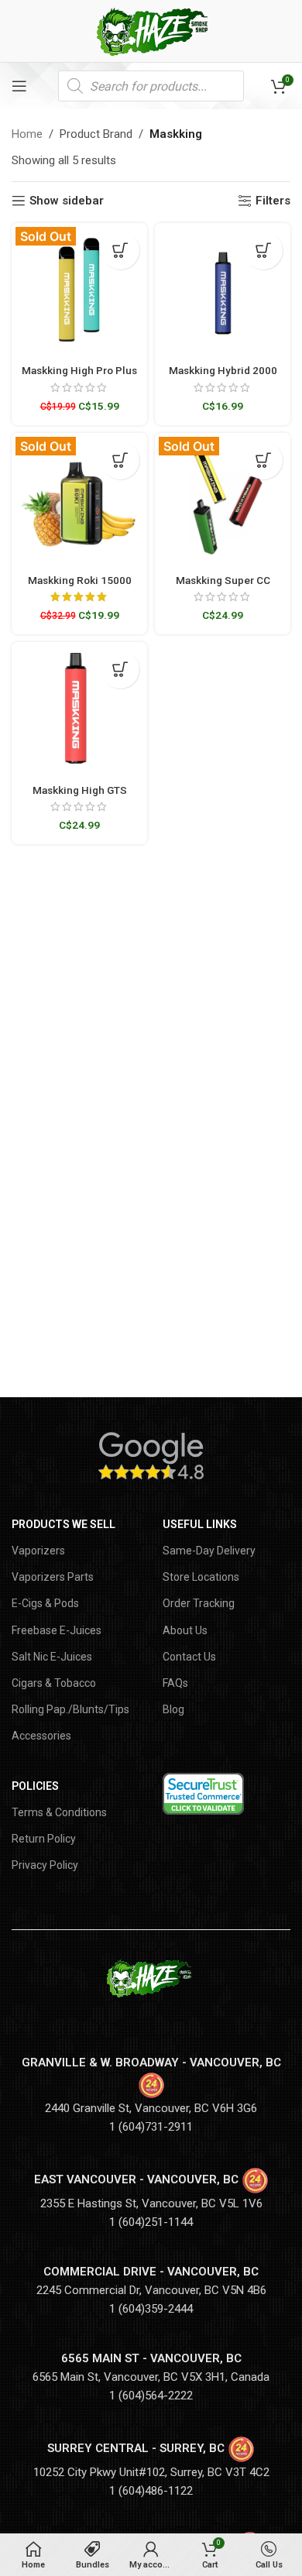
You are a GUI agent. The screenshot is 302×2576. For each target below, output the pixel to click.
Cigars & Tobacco (54, 1683)
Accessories (41, 1736)
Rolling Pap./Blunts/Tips (70, 1709)
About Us (185, 1630)
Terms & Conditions (59, 1812)
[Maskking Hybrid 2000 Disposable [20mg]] (223, 291)
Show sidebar (67, 201)
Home (27, 134)
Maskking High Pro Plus (79, 370)
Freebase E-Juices (57, 1630)
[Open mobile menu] (19, 86)
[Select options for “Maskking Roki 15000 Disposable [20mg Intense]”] (120, 460)
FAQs (175, 1683)
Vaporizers (38, 1551)
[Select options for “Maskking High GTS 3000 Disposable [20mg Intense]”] (120, 669)
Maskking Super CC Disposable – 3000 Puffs (223, 586)
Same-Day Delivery (209, 1551)
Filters (273, 201)
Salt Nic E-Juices (52, 1657)
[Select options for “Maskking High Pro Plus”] (120, 250)
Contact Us (189, 1657)
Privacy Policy (45, 1865)
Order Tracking (199, 1603)
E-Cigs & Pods (45, 1603)
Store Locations (201, 1577)
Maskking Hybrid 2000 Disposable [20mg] (223, 376)
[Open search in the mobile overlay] (151, 86)
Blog (173, 1709)
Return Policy (44, 1839)
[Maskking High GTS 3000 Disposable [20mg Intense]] (79, 710)
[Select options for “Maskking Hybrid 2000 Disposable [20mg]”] (263, 250)
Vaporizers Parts (53, 1577)
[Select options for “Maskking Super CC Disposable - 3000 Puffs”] (263, 460)
